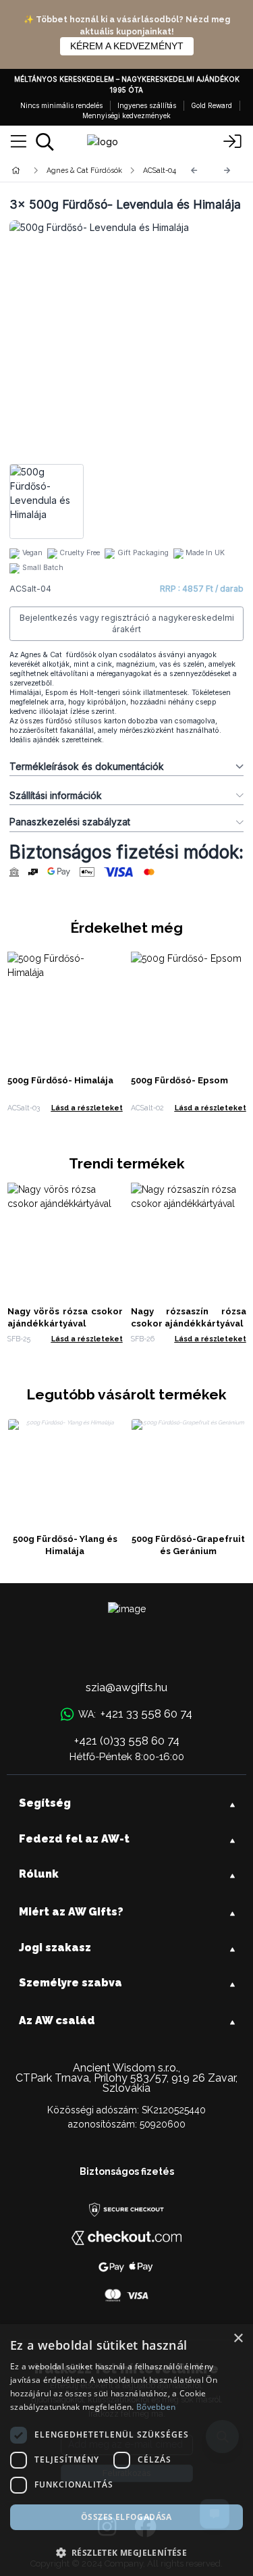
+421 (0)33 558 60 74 (127, 1741)
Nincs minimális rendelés (61, 105)
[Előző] (194, 171)
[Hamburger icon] (19, 142)
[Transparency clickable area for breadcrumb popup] (87, 170)
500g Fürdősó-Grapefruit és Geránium (188, 1545)
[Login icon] (233, 142)
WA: (135, 1714)
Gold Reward (212, 105)
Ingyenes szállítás (147, 105)
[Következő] (227, 171)
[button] (126, 2552)
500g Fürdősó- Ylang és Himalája (65, 1545)
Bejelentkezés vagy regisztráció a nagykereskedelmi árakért (127, 624)
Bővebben (156, 2407)
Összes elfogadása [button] (126, 2517)
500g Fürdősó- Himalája (60, 1080)
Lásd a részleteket (87, 1108)
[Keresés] (45, 142)
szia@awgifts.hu (126, 1687)
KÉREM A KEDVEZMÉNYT (127, 46)
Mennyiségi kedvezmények (126, 115)
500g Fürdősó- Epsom (179, 1080)
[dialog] (126, 2450)
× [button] (238, 2339)
